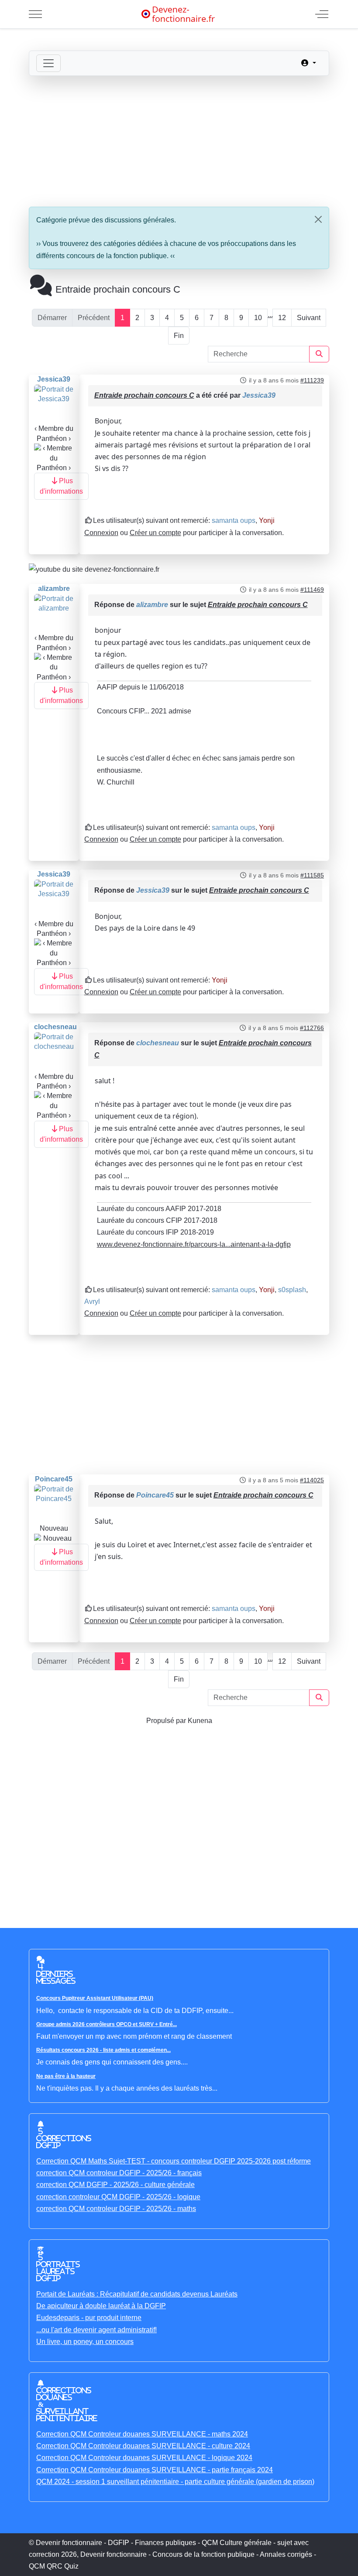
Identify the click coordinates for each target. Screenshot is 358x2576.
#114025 (312, 1480)
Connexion (101, 533)
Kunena (200, 1721)
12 (282, 318)
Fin (179, 336)
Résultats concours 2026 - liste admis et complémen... (103, 2050)
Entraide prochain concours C (144, 395)
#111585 (312, 875)
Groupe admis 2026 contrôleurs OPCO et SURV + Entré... (107, 2024)
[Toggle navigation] (48, 63)
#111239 (312, 380)
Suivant (309, 318)
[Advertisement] (179, 141)
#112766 (312, 1028)
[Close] (318, 219)
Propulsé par (167, 1721)
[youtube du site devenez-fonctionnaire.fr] (94, 569)
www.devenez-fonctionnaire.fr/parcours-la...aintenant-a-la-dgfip (194, 1244)
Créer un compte (155, 533)
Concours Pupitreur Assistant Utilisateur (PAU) (95, 1998)
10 (258, 318)
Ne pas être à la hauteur (66, 2076)
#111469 (312, 590)
